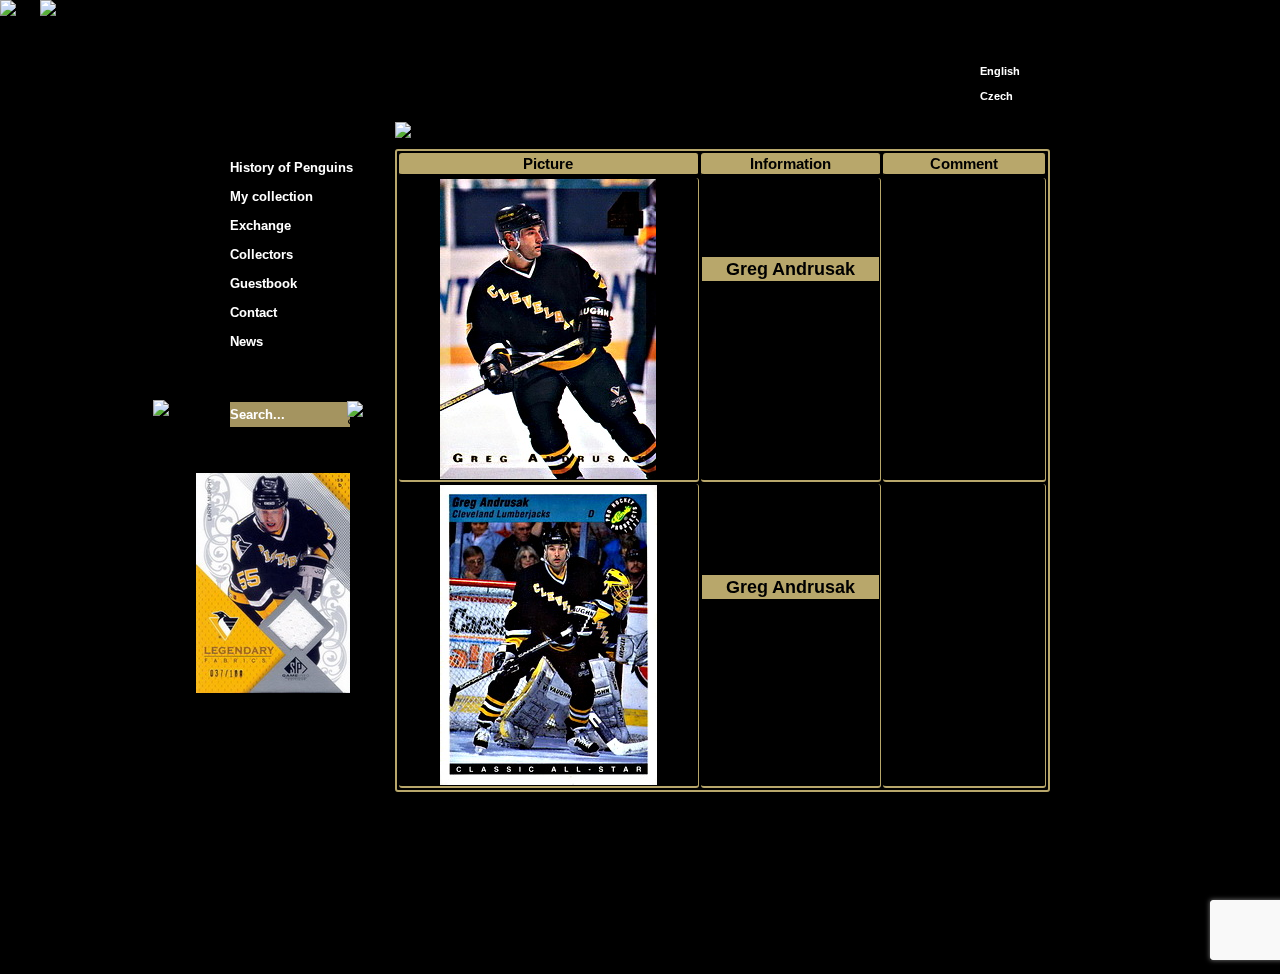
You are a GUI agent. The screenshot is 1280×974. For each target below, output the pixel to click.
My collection (470, 131)
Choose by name (574, 131)
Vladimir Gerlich (726, 931)
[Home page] (966, 17)
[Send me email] (996, 22)
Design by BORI (834, 931)
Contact (253, 312)
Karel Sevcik (784, 916)
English (1000, 71)
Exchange (260, 225)
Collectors (261, 254)
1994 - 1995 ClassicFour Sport (790, 341)
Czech (996, 96)
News (246, 341)
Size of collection (253, 378)
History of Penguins (291, 167)
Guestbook (263, 283)
